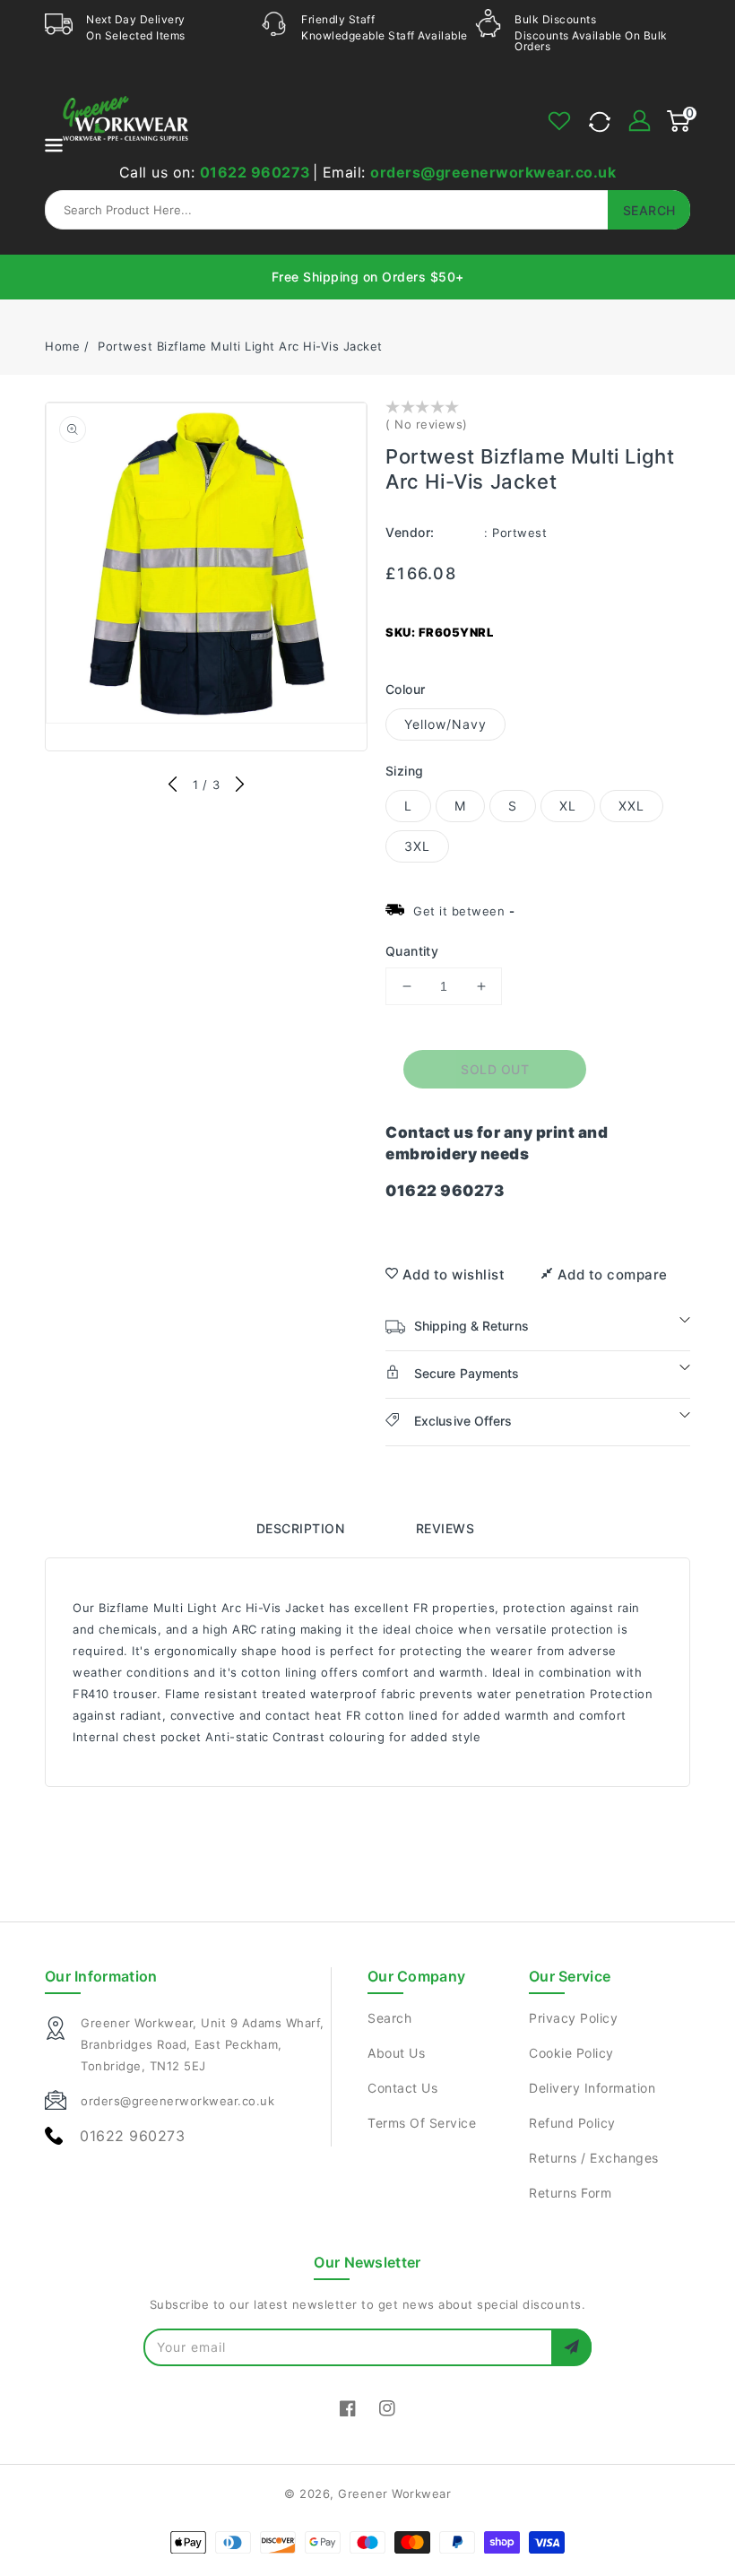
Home (62, 346)
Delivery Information (592, 2088)
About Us (396, 2053)
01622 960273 (255, 172)
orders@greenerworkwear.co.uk (493, 172)
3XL (417, 846)
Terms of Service (422, 2123)
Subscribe (571, 2347)
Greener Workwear (394, 2494)
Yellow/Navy (445, 724)
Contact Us (402, 2088)
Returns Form (570, 2193)
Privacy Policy (573, 2018)
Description (301, 1528)
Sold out (495, 1069)
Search (389, 2018)
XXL (631, 806)
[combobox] (367, 210)
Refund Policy (572, 2123)
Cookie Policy (571, 2053)
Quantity (412, 951)
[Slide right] (239, 785)
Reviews (445, 1528)
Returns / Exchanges (594, 2158)
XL (568, 806)
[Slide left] (173, 785)
